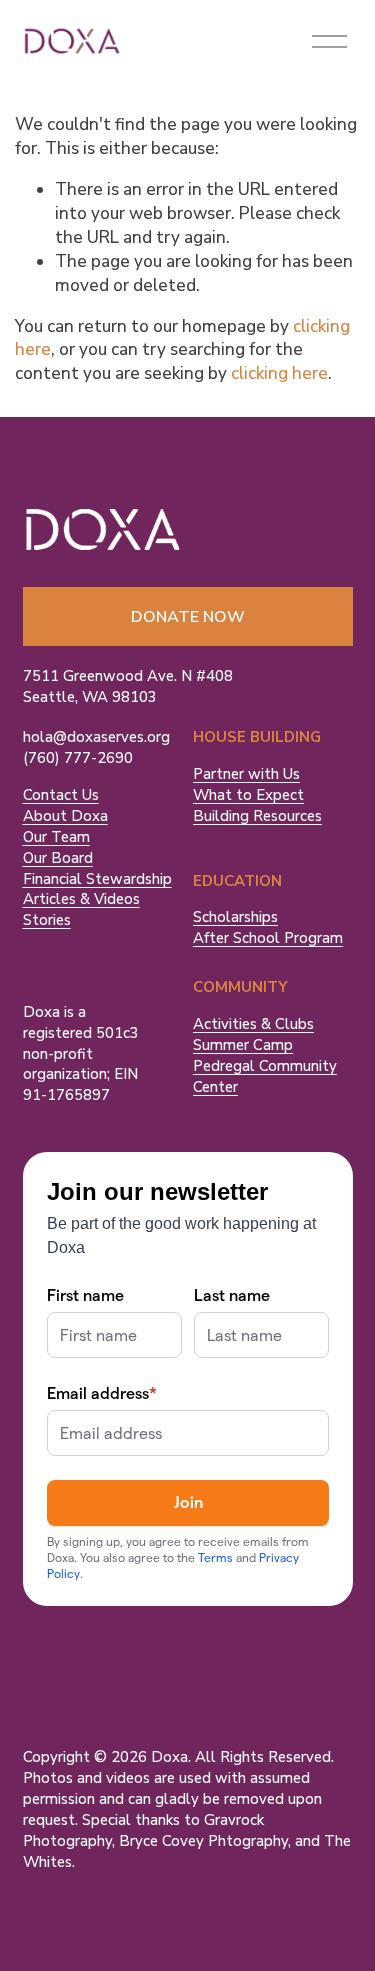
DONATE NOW (188, 617)
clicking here (279, 373)
